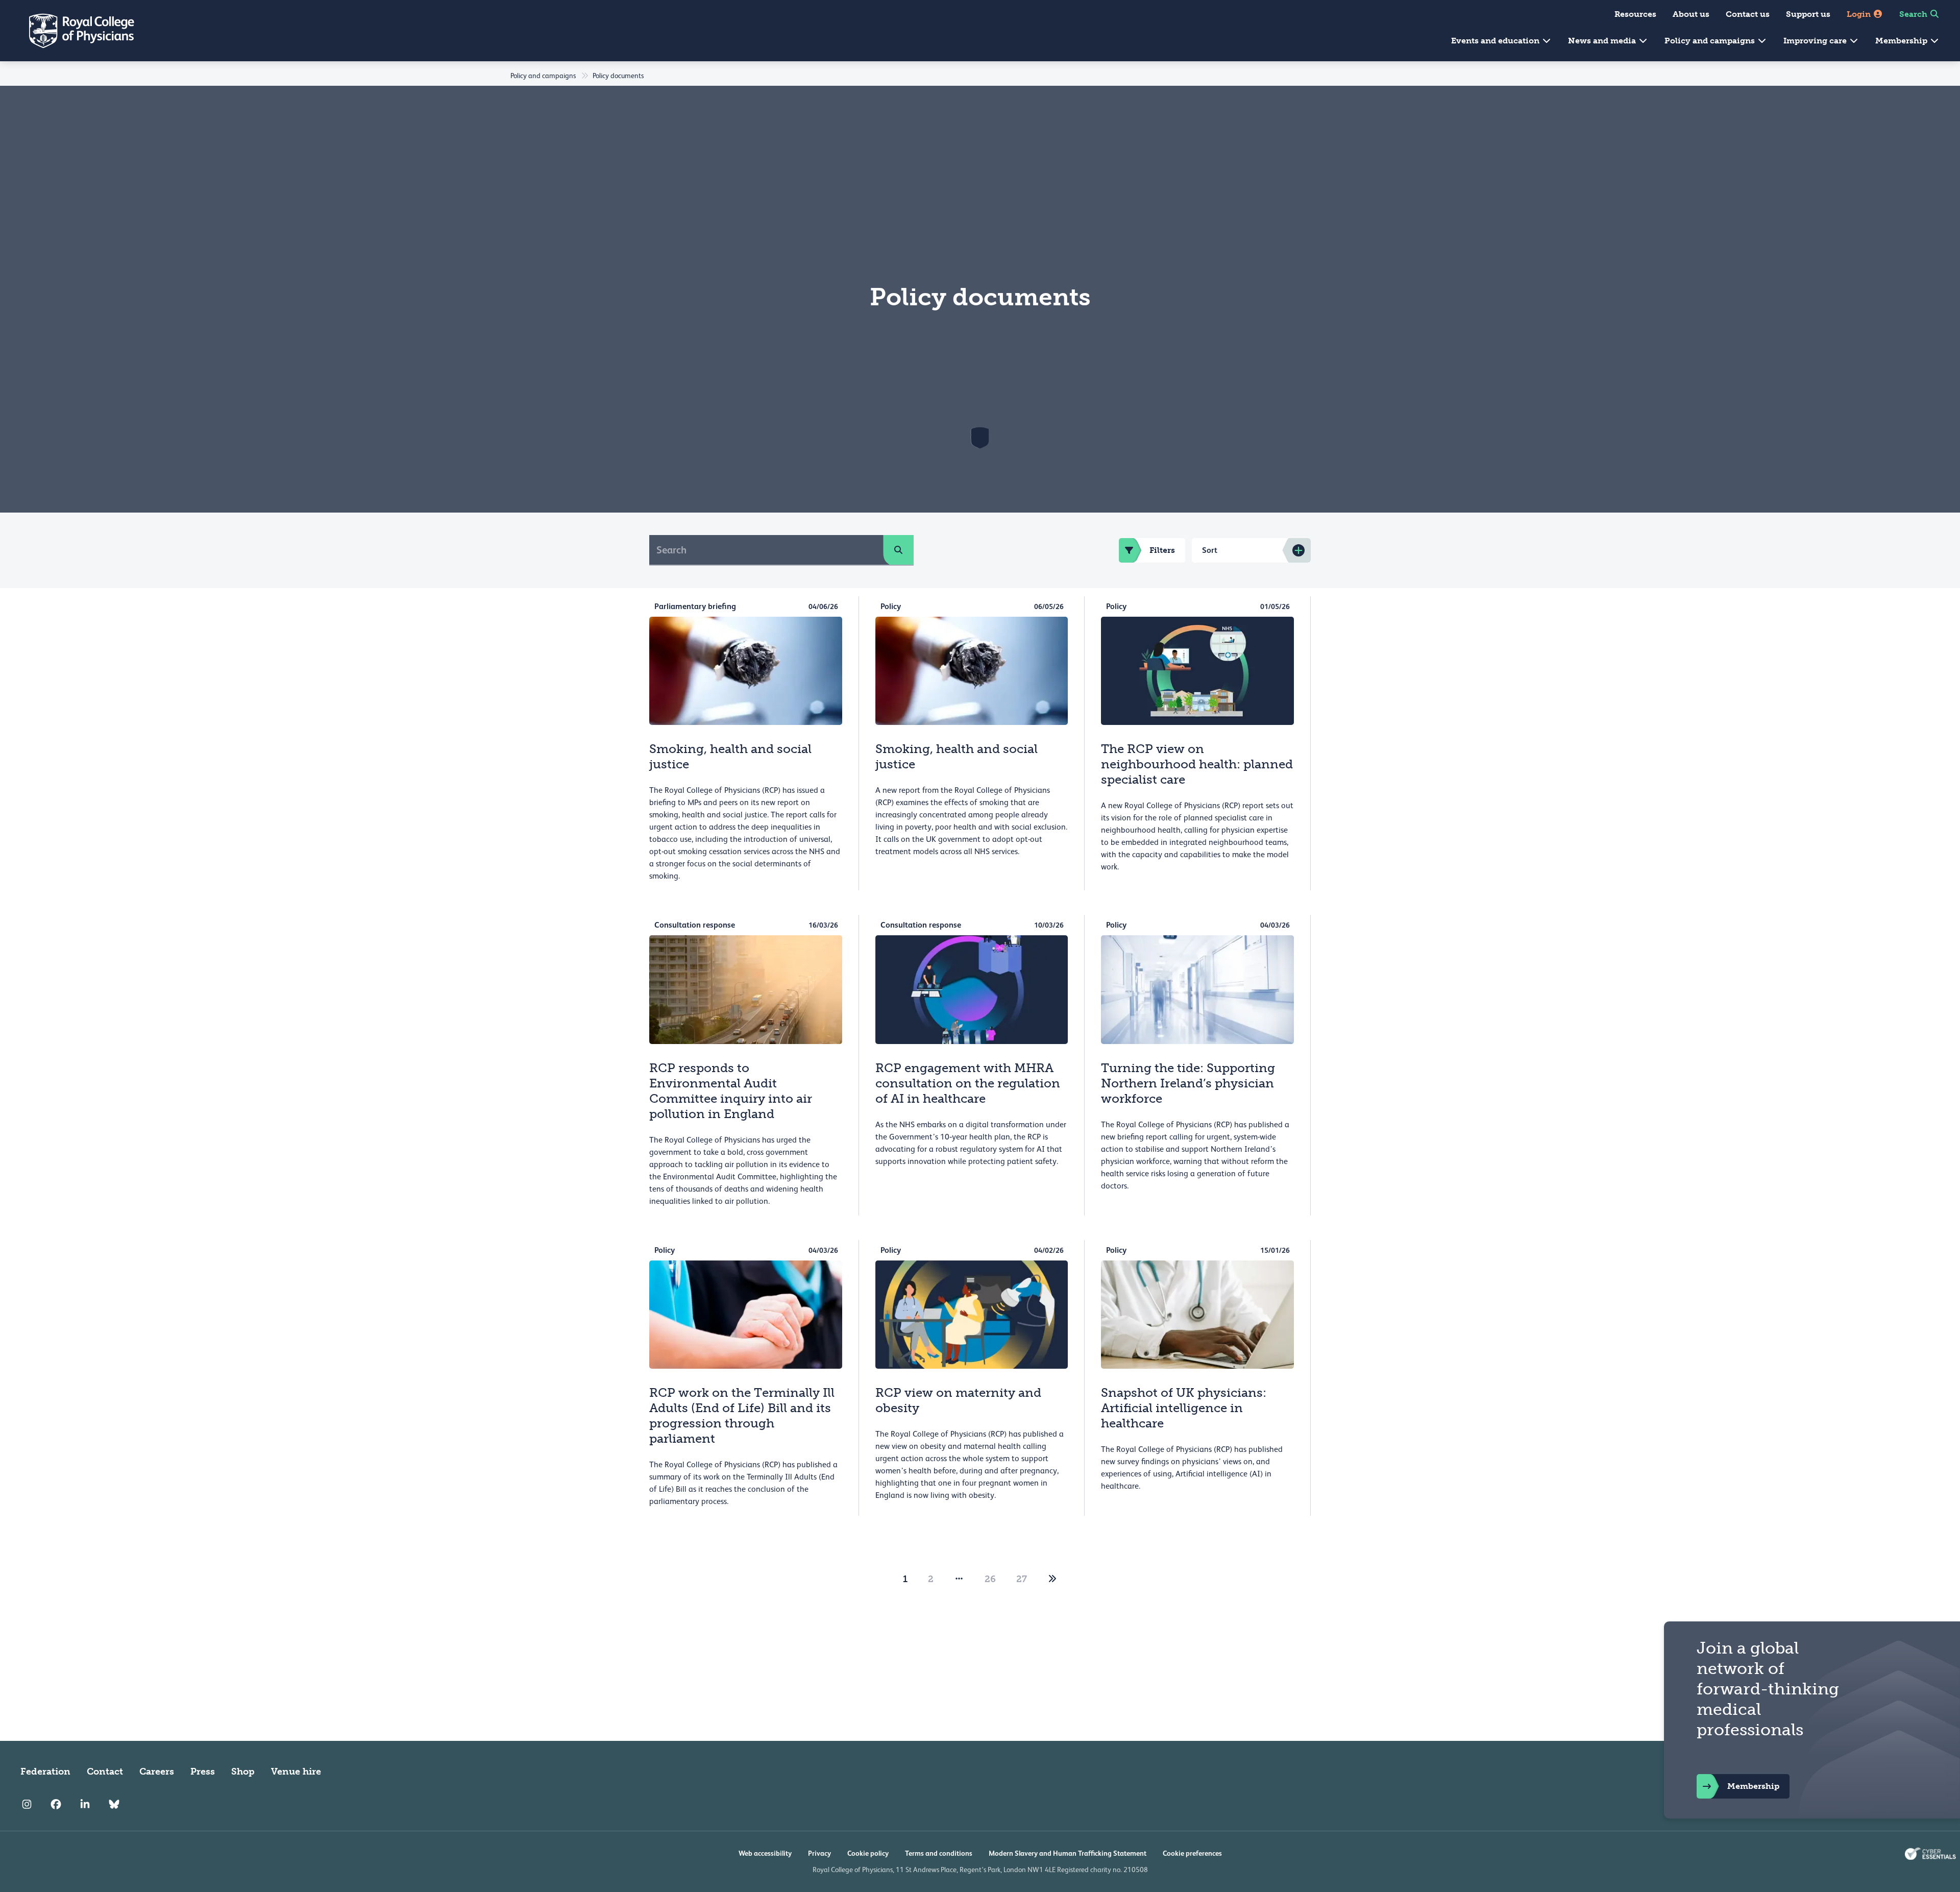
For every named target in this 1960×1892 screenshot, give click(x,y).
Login (1860, 14)
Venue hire (296, 1772)
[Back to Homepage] (75, 31)
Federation (45, 1772)
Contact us (1748, 14)
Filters (1162, 550)
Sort (1210, 550)
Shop (243, 1772)
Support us (1808, 14)
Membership (1902, 41)
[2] (1052, 1579)
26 (990, 1579)
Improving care (1816, 41)
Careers (157, 1772)
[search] (898, 550)
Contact (105, 1772)
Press (203, 1772)
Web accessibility (765, 1853)
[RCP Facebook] (56, 1804)
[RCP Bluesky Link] (114, 1804)
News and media (1603, 41)
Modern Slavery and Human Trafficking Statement (1068, 1853)
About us (1691, 14)
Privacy (819, 1853)
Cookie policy (868, 1853)
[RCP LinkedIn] (85, 1804)
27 (1022, 1579)
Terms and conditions (939, 1853)
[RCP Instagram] (27, 1804)
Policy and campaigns (1711, 41)
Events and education (1496, 41)
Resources (1635, 14)
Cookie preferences (1192, 1853)
